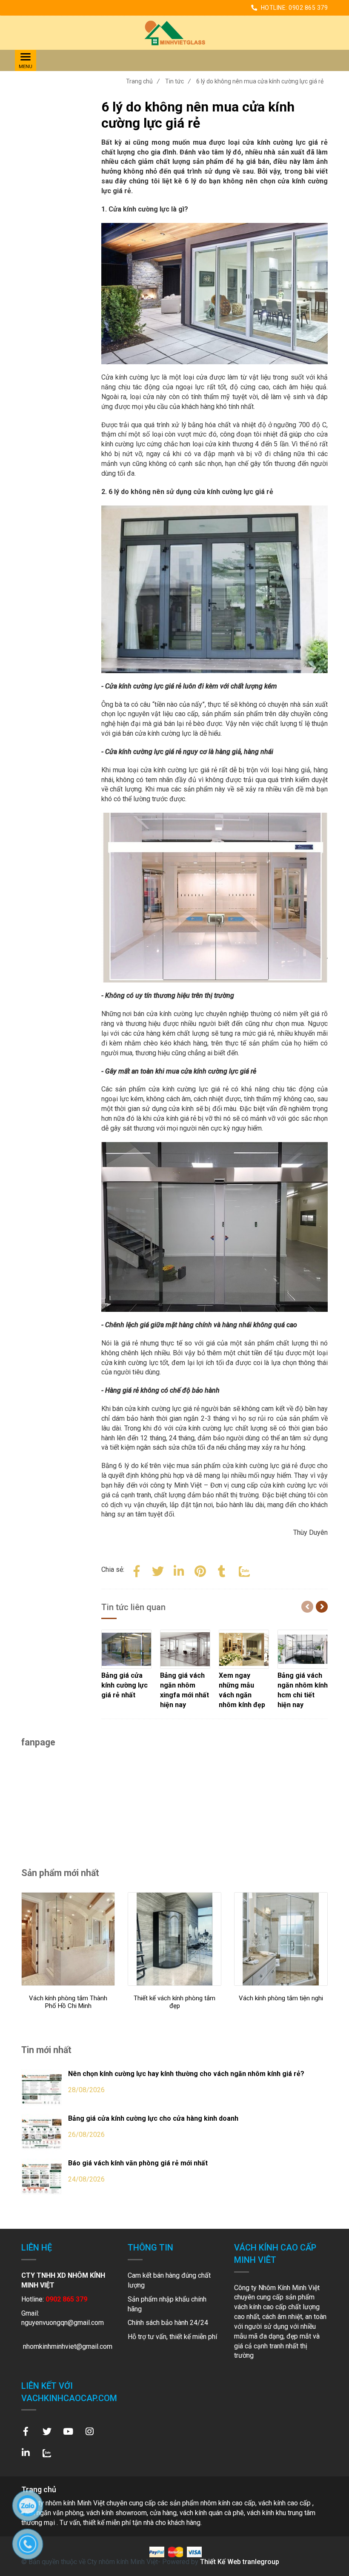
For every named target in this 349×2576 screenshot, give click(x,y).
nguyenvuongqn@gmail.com (63, 2323)
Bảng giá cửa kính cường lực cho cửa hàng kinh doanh (153, 2118)
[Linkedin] (179, 1570)
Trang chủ (143, 81)
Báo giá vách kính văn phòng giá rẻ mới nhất (138, 2163)
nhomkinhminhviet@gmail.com (68, 2346)
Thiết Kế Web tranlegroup (240, 2562)
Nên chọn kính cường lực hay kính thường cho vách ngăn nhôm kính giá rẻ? (186, 2074)
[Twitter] (158, 1570)
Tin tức (178, 81)
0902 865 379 (308, 8)
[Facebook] (137, 1570)
